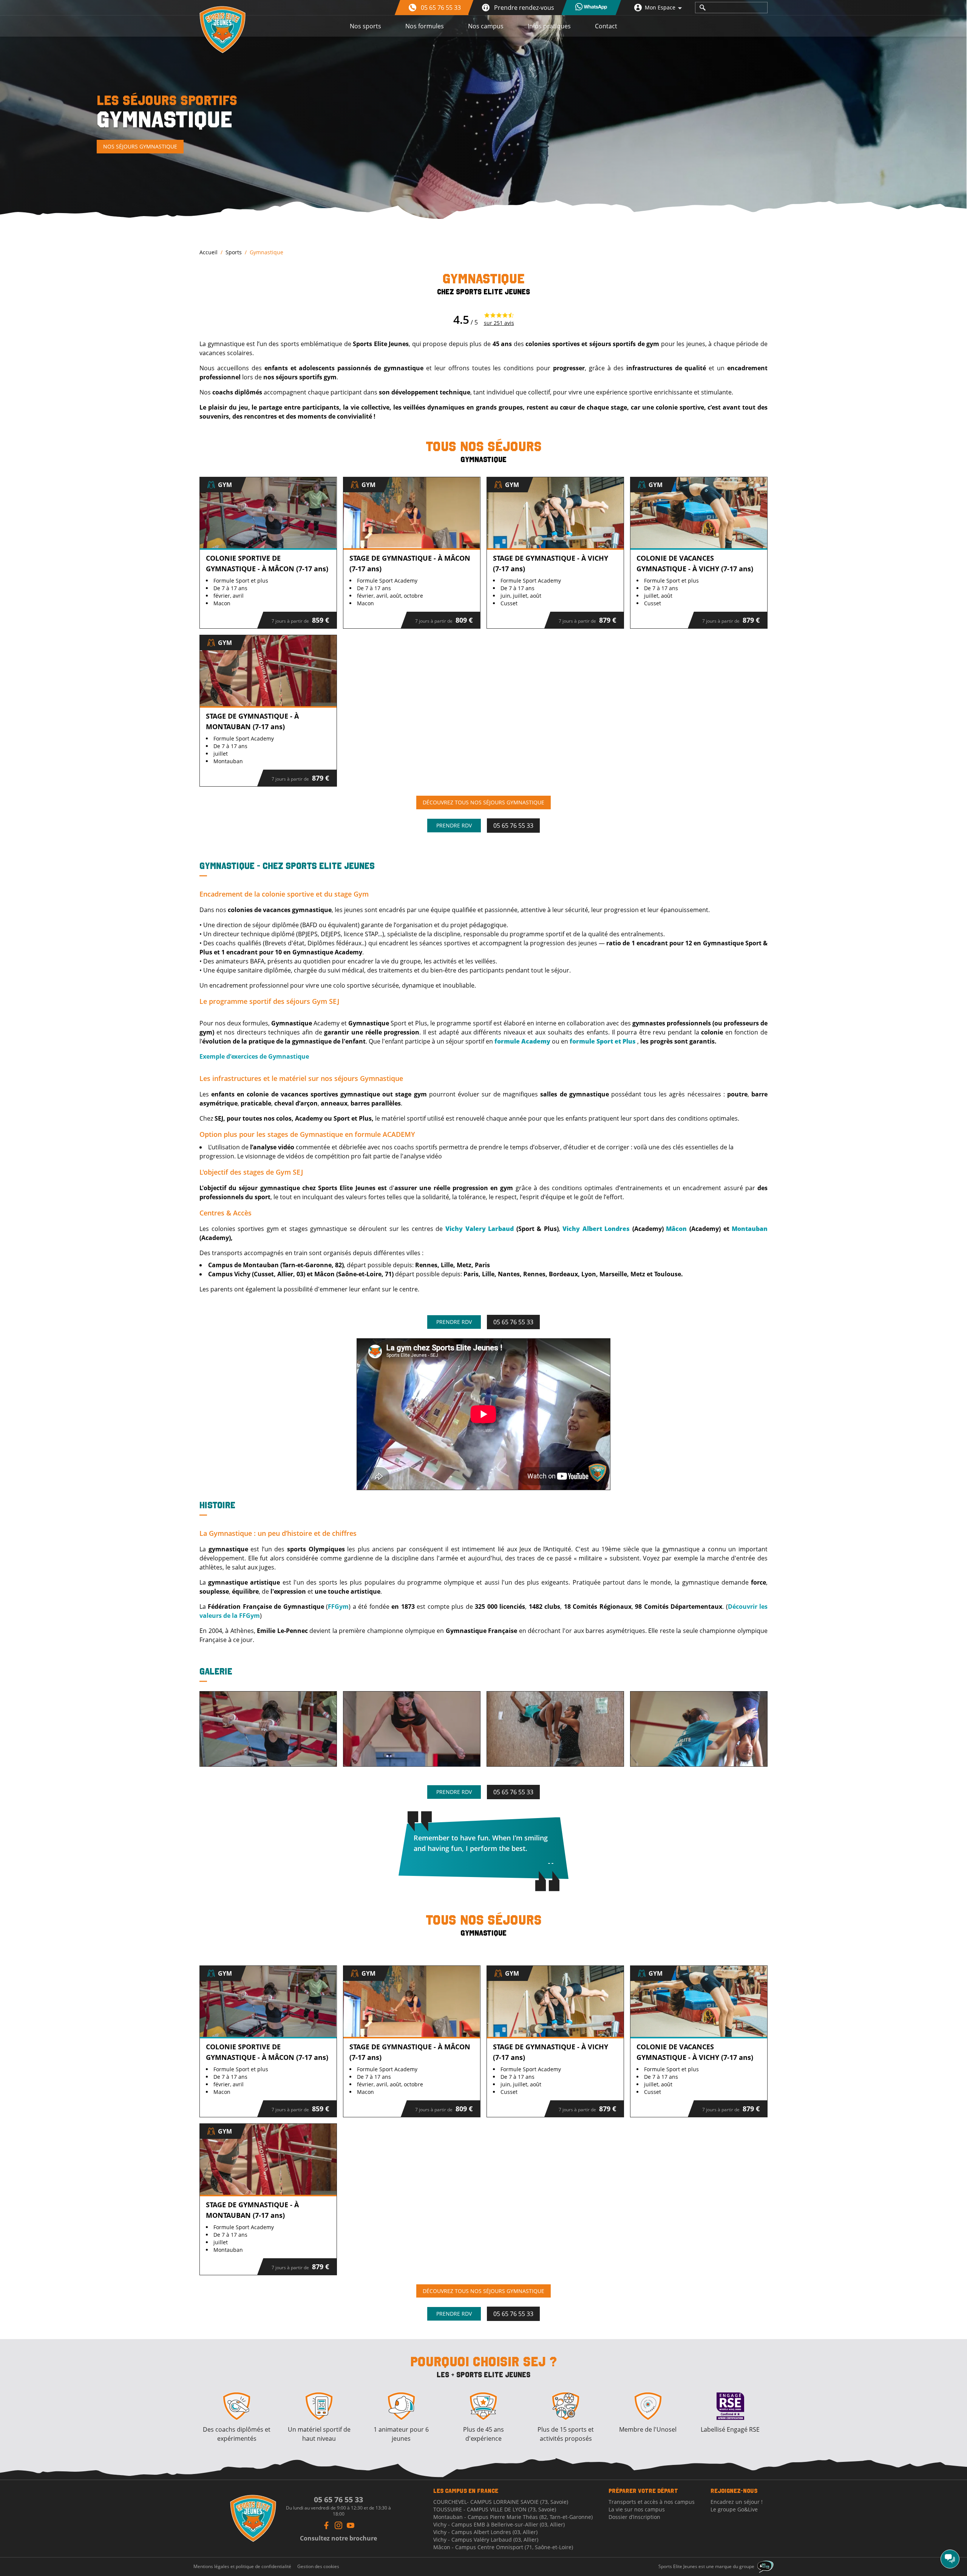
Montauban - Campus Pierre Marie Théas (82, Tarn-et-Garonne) (513, 2517)
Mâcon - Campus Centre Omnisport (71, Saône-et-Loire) (503, 2547)
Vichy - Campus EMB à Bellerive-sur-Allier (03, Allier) (499, 2524)
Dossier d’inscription (634, 2517)
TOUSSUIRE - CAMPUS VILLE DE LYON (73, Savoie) (495, 2509)
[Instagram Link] (338, 2525)
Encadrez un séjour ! (737, 2502)
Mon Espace (660, 7)
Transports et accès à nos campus (652, 2502)
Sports (234, 252)
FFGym (338, 1607)
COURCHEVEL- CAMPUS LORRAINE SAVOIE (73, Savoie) (501, 2502)
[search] (703, 8)
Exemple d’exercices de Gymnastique (254, 1056)
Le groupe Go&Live (734, 2509)
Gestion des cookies (318, 2567)
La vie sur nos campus (637, 2509)
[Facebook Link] (326, 2525)
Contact (606, 26)
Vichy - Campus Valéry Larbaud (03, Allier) (486, 2540)
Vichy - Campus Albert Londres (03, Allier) (485, 2532)
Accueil (209, 252)
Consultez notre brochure (338, 2538)
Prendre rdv (454, 825)
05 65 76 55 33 (513, 826)
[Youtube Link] (351, 2525)
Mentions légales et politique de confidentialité (242, 2567)
